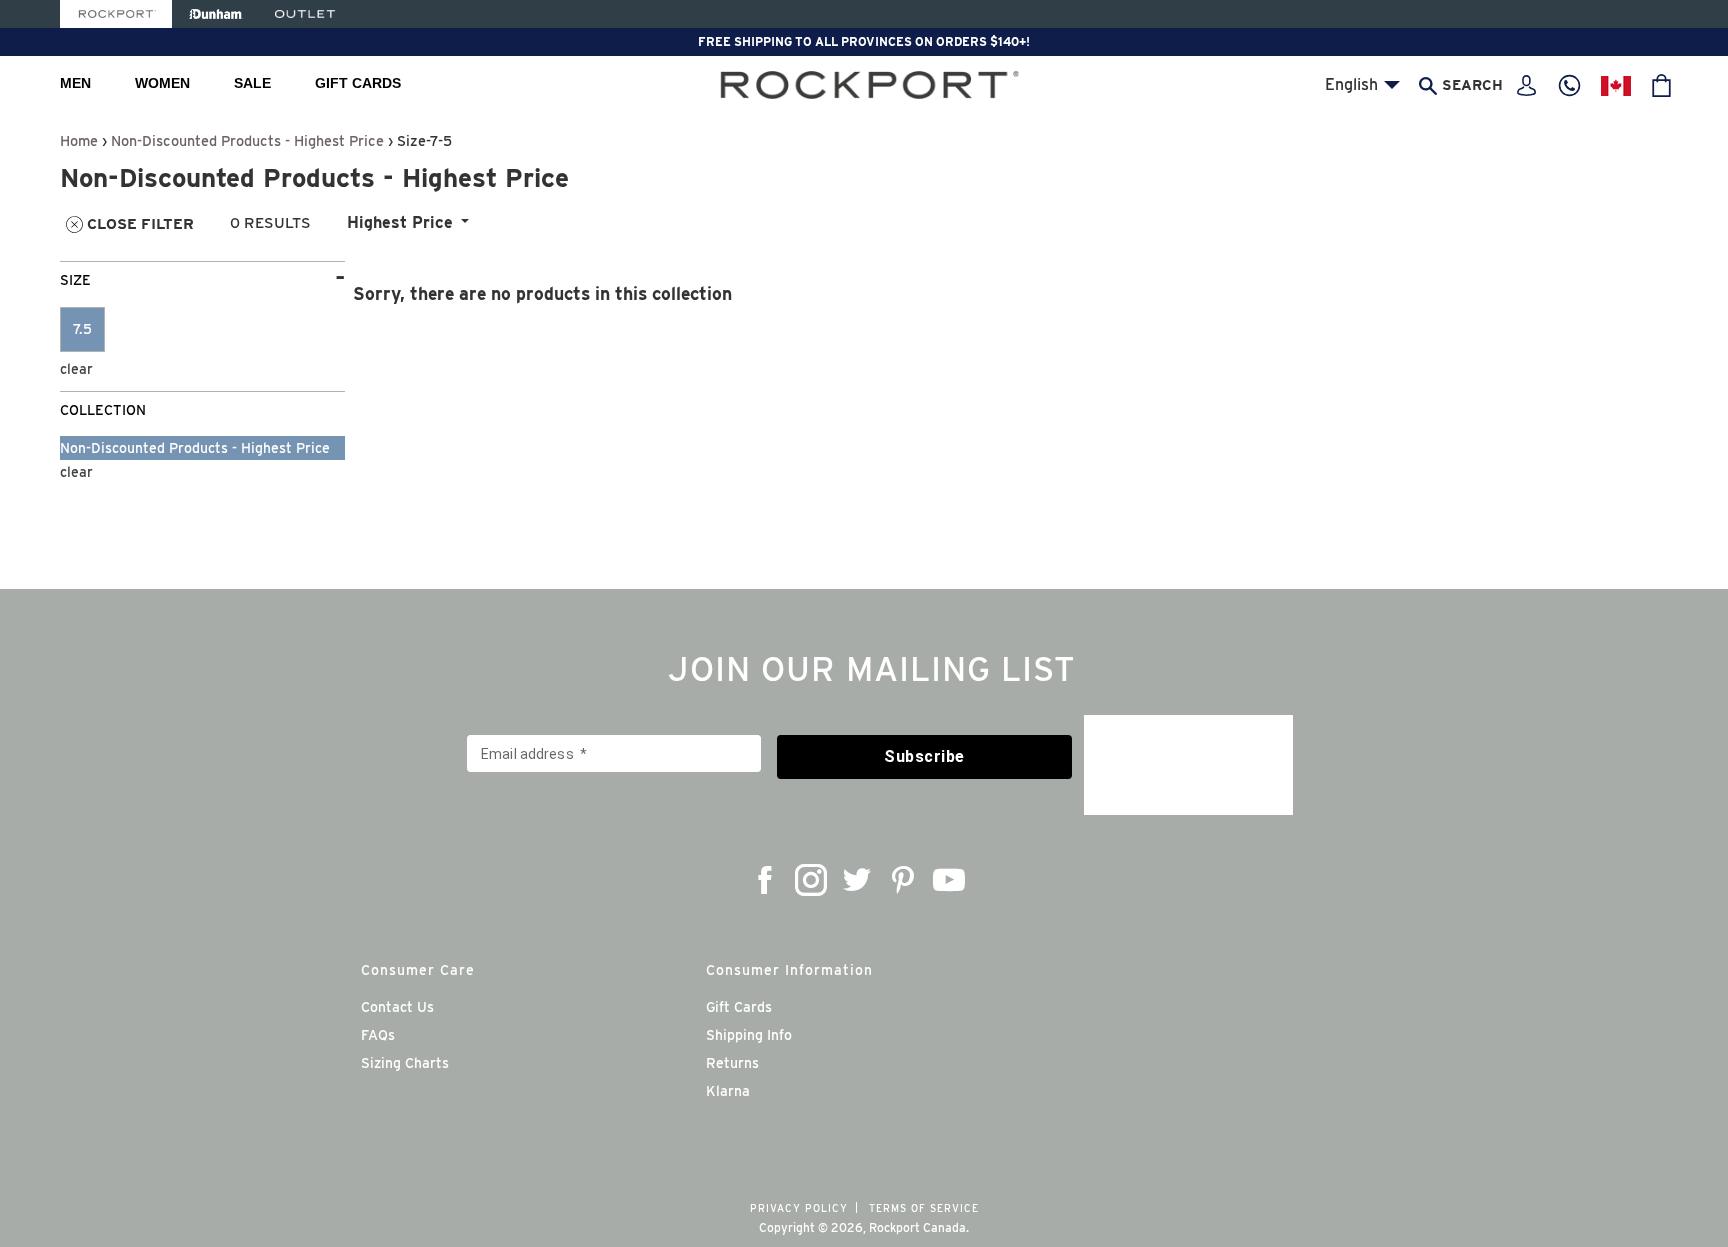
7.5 (82, 329)
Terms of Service (924, 1208)
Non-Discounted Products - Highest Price (247, 140)
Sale (252, 83)
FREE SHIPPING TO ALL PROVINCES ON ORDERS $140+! (864, 41)
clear (76, 369)
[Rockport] (116, 14)
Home (79, 140)
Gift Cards (358, 83)
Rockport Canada (917, 1227)
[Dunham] (215, 14)
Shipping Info (749, 1035)
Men (75, 83)
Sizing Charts (405, 1063)
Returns (732, 1063)
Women (162, 83)
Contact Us (397, 1007)
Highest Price (400, 222)
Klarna (728, 1091)
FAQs (378, 1035)
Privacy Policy (799, 1208)
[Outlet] (305, 14)
